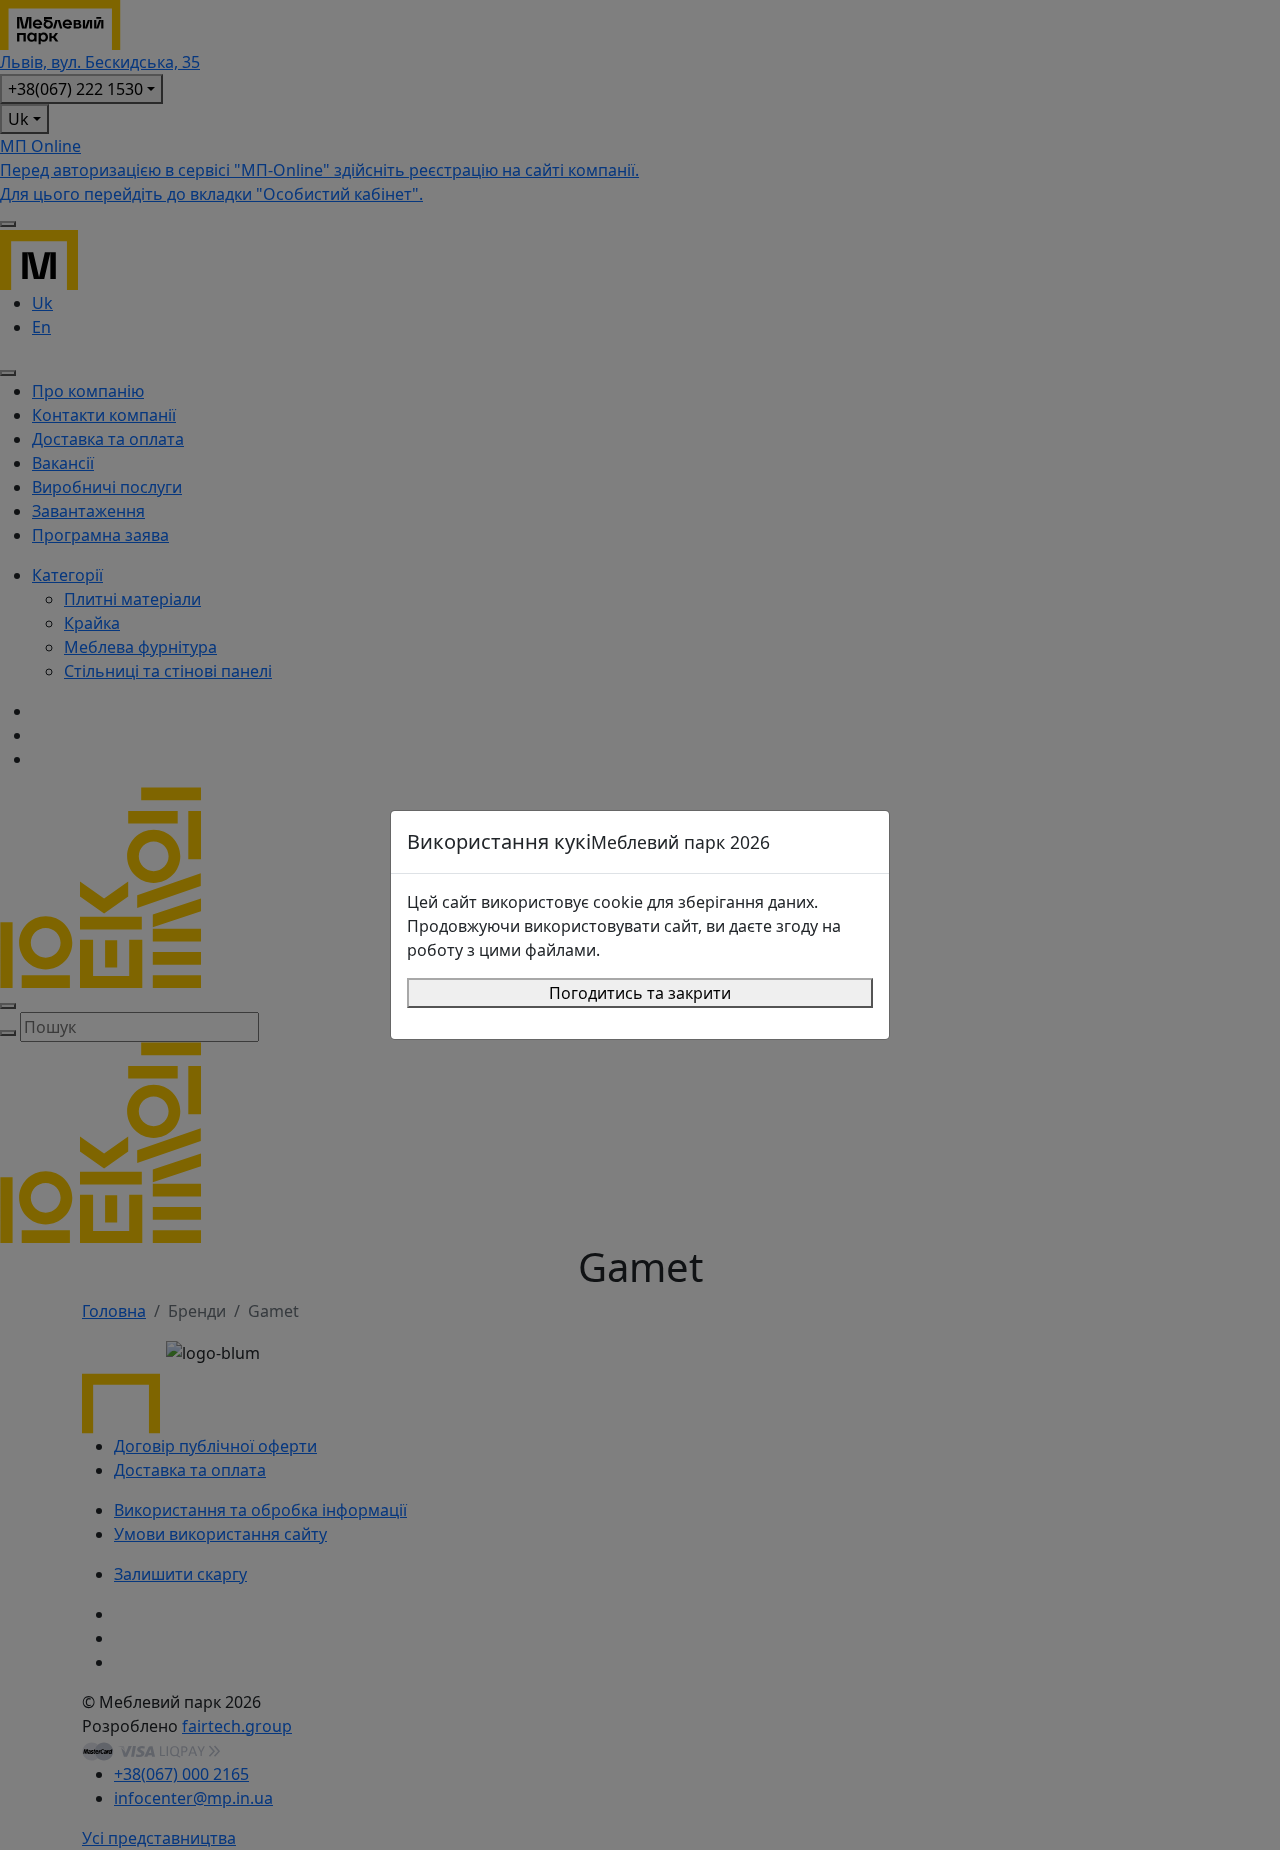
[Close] (865, 842)
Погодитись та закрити (640, 993)
